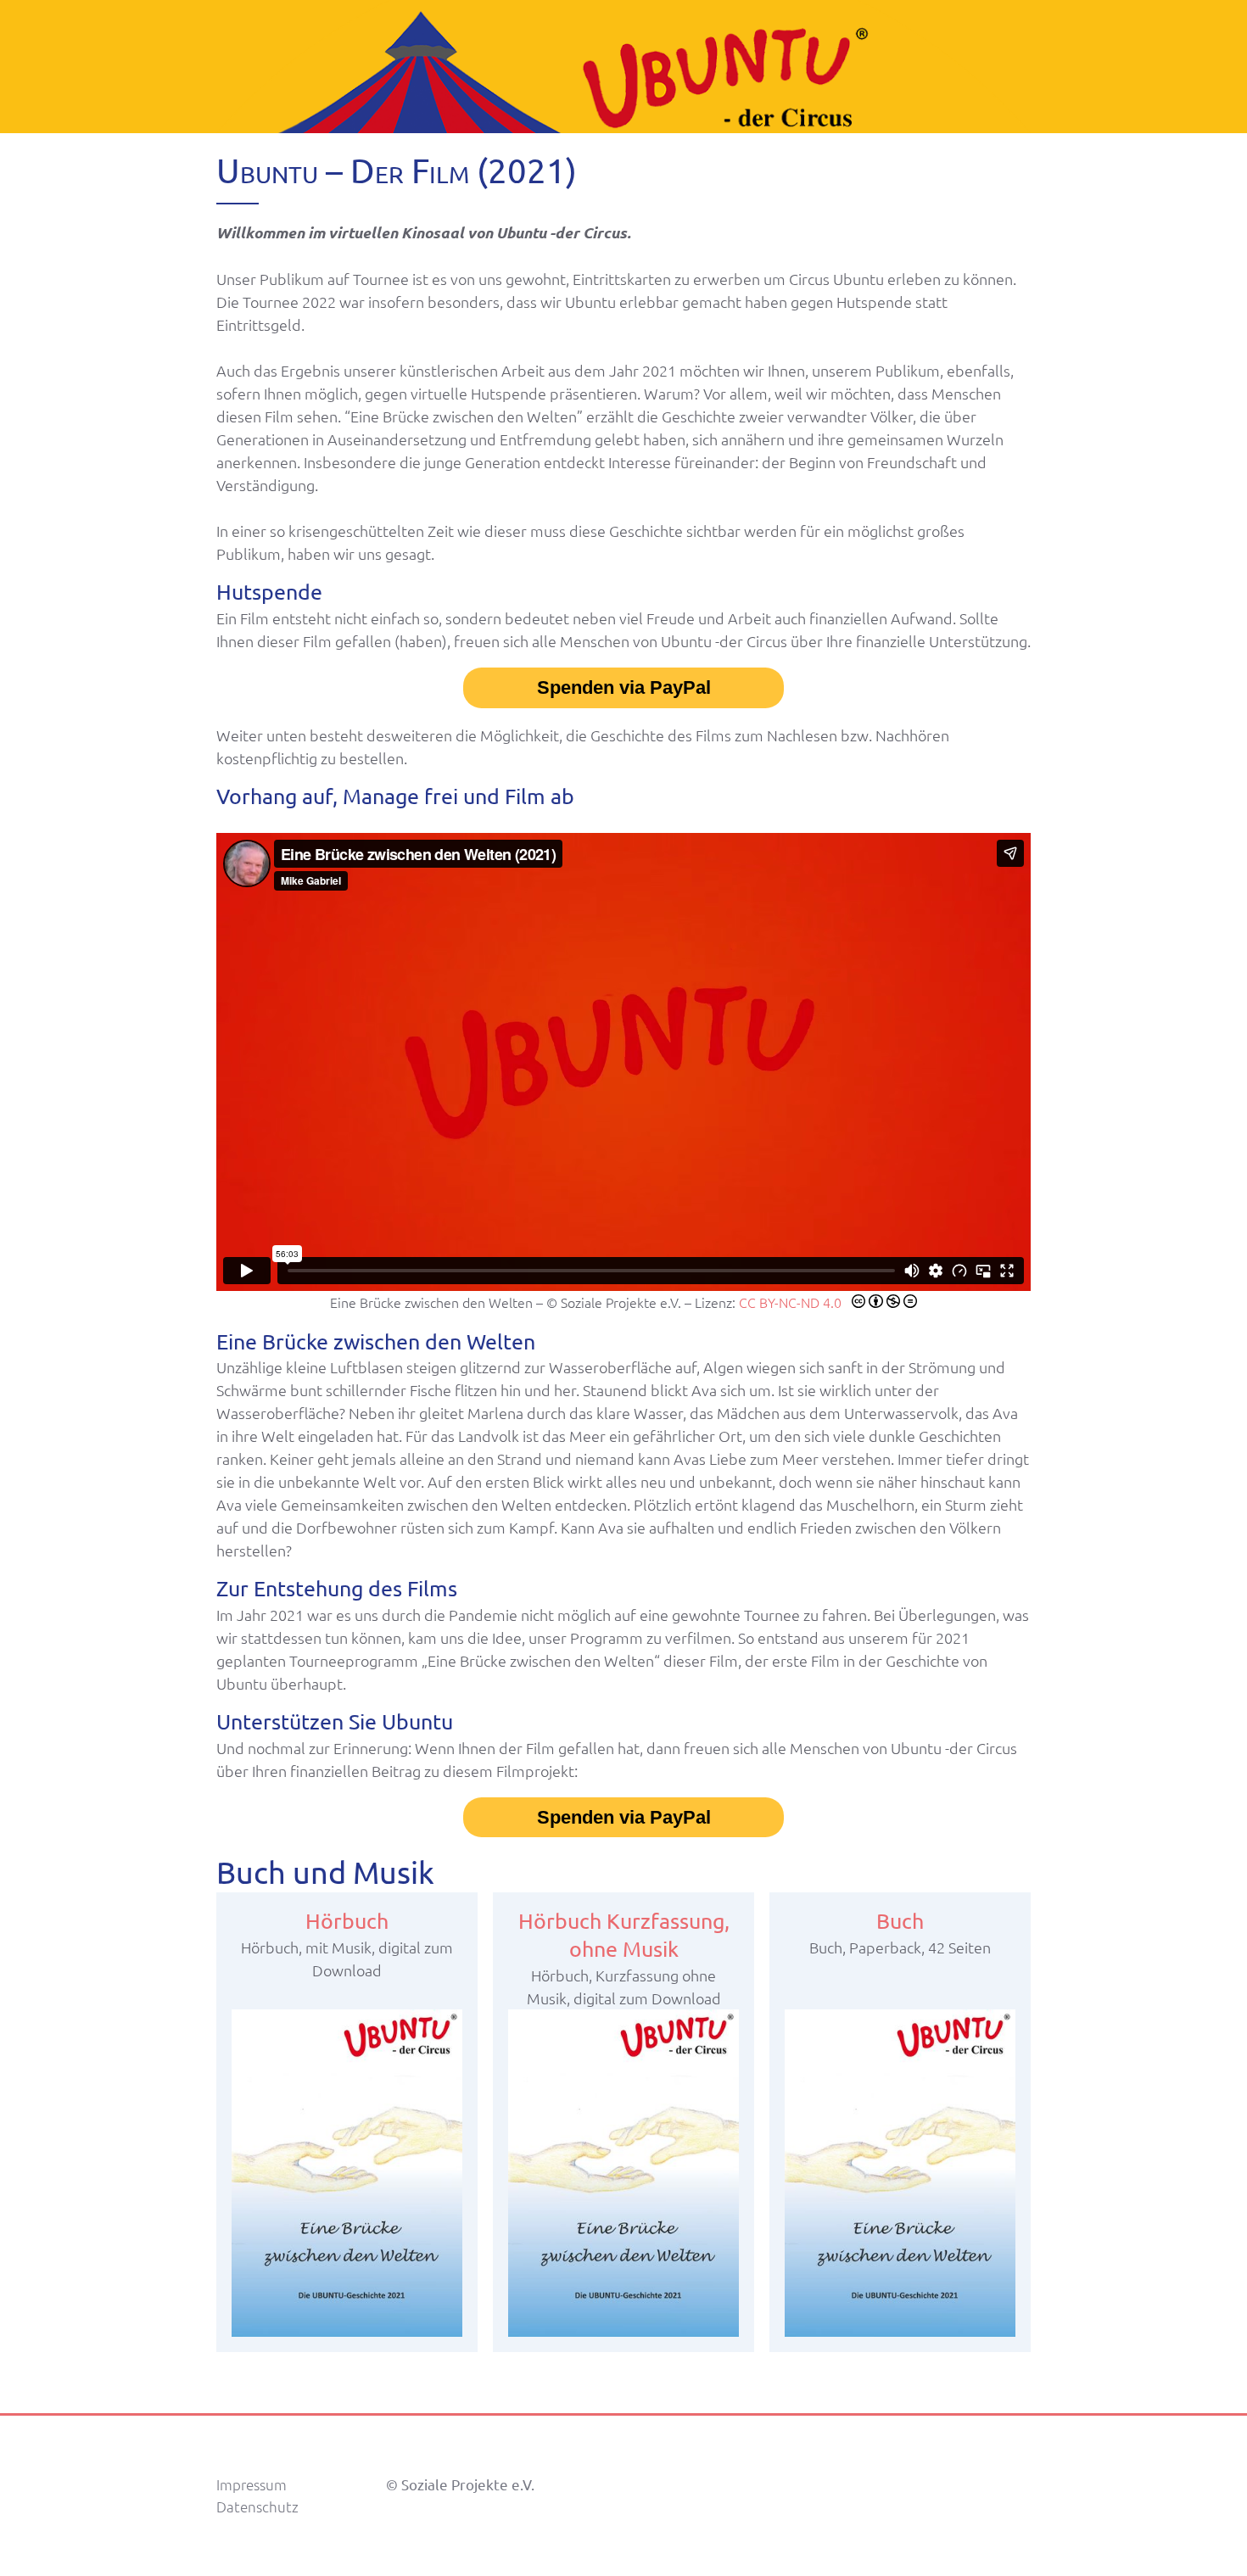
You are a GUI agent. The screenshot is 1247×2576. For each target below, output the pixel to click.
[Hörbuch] (347, 2173)
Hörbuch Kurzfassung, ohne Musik (624, 1935)
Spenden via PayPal (624, 687)
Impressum (252, 2484)
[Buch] (900, 2173)
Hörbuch (347, 1921)
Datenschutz (257, 2506)
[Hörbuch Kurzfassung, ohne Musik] (623, 2173)
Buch (900, 1921)
